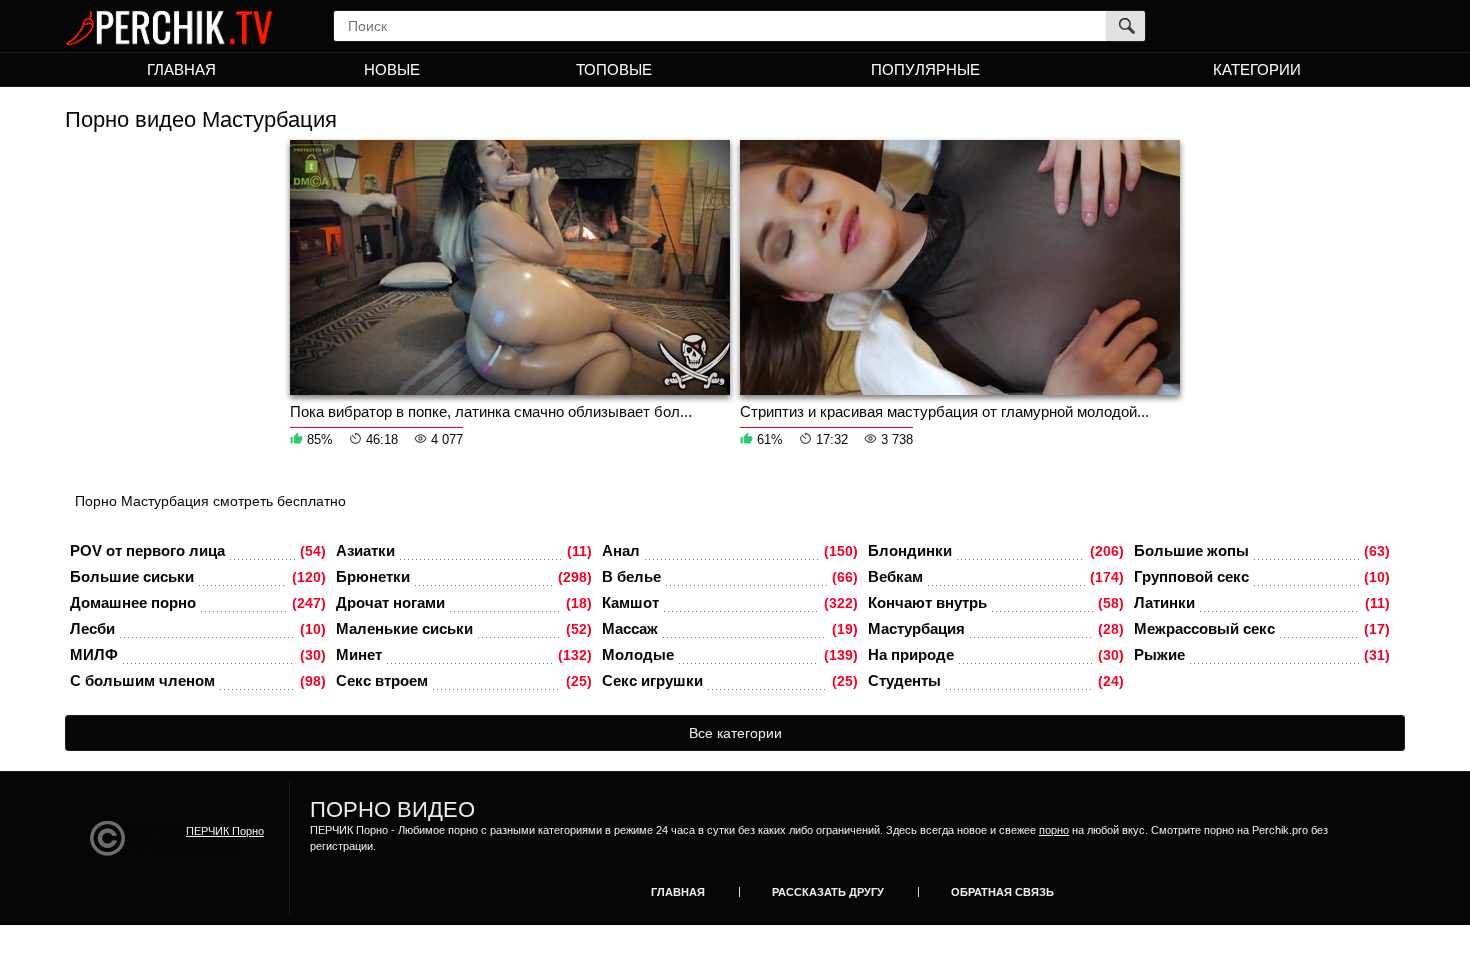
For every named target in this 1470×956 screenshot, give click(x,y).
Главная (181, 69)
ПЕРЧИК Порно (225, 831)
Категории (1257, 69)
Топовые (614, 69)
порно (1054, 830)
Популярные (925, 69)
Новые (392, 69)
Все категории (735, 733)
